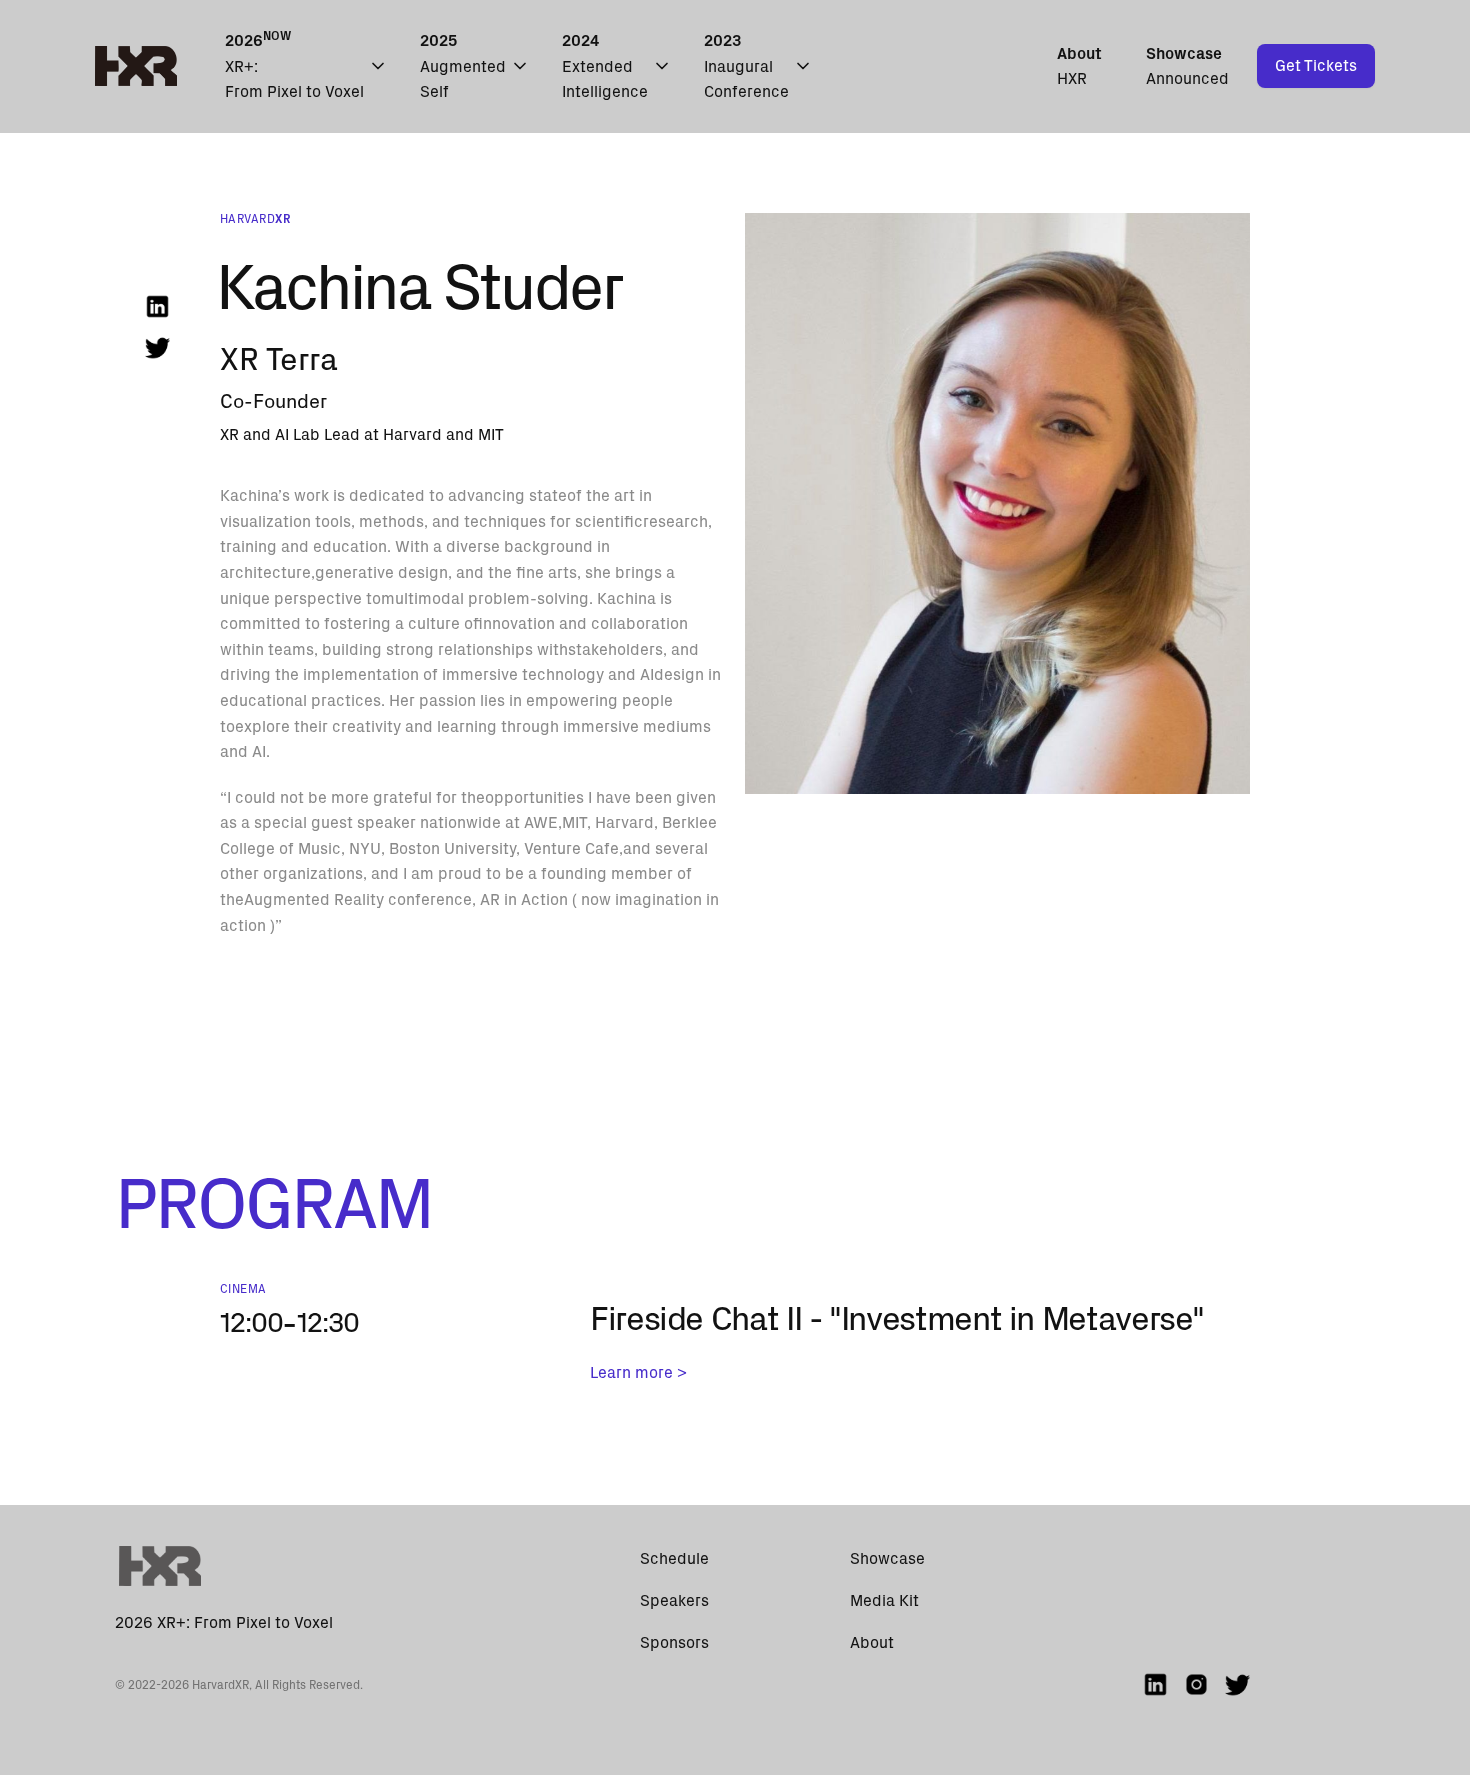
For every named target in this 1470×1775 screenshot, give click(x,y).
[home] (136, 66)
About (872, 1642)
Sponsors (674, 1642)
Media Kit (884, 1600)
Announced (1187, 66)
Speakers (674, 1600)
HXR (1079, 66)
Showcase (887, 1558)
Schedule (674, 1558)
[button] (306, 66)
